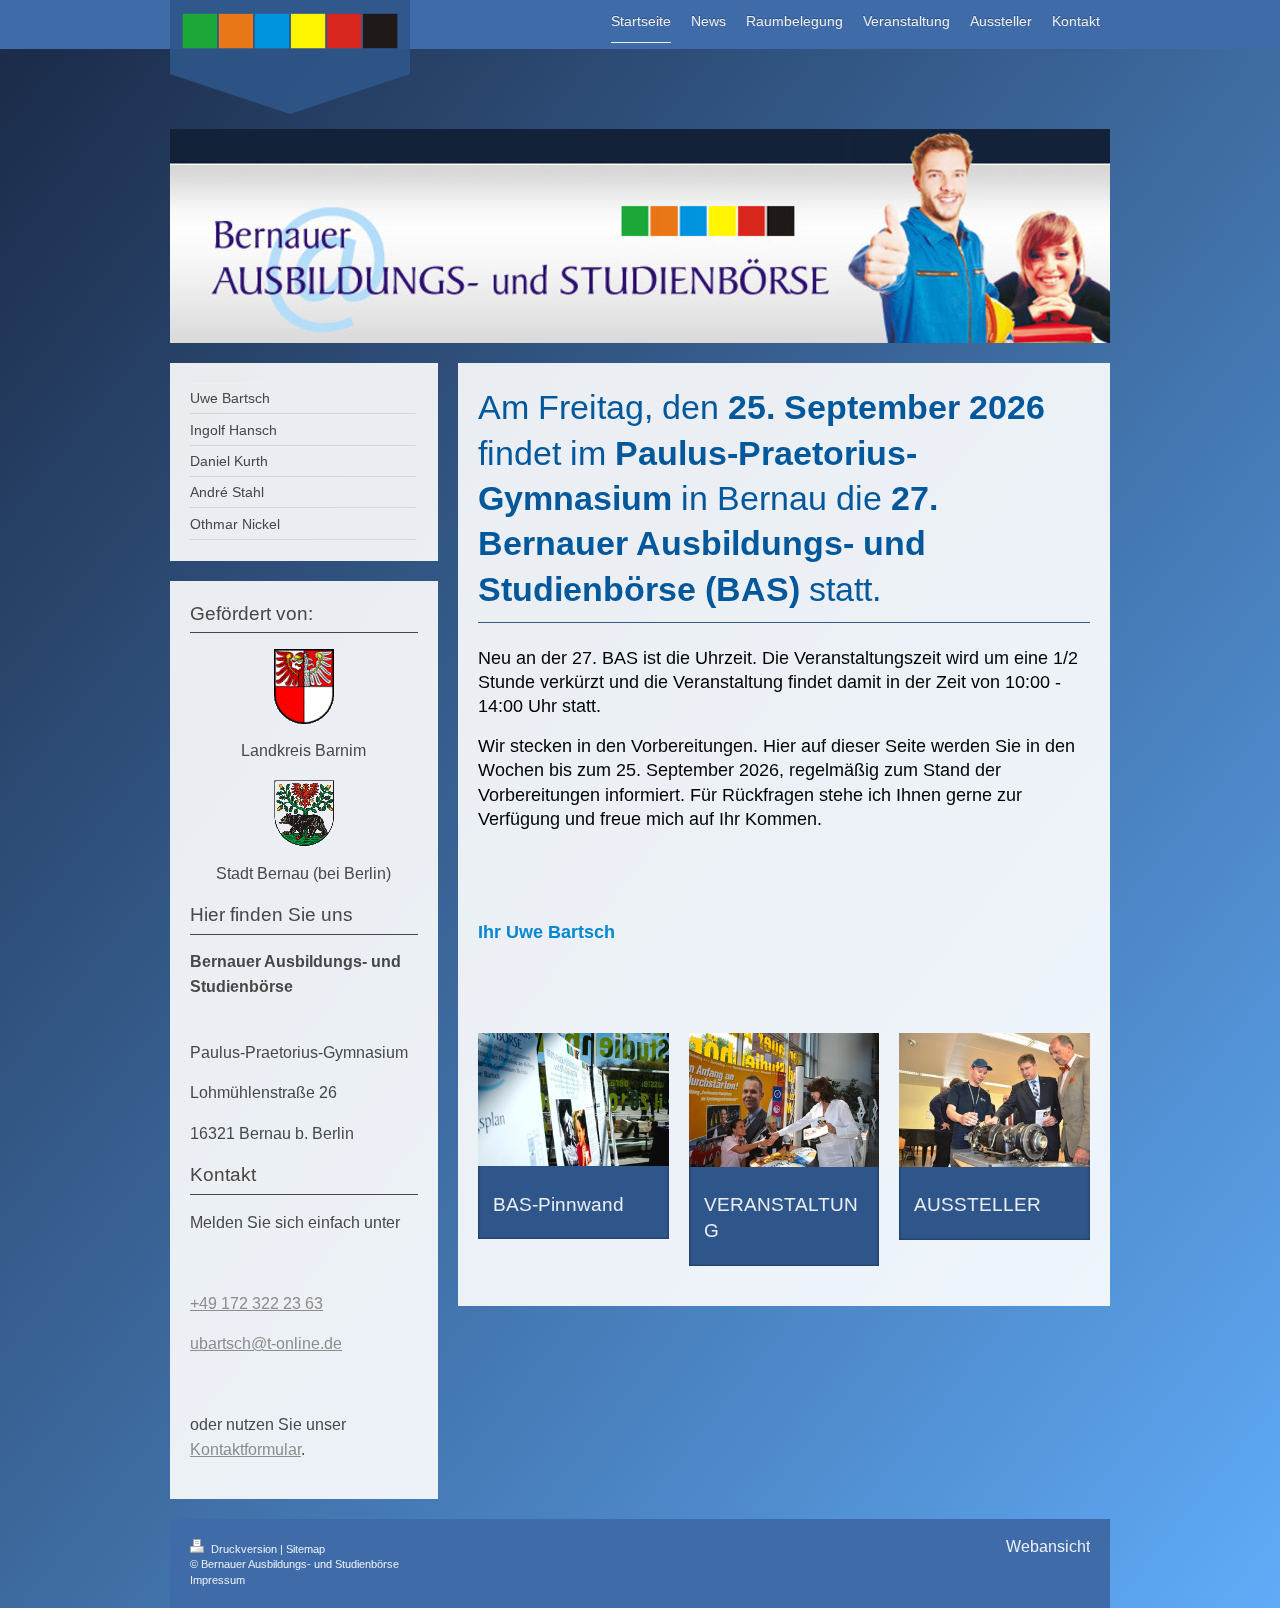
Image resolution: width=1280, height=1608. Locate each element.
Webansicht (1048, 1546)
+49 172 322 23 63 (256, 1303)
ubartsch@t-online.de (266, 1343)
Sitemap (305, 1549)
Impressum (217, 1580)
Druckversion (244, 1549)
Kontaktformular (245, 1449)
